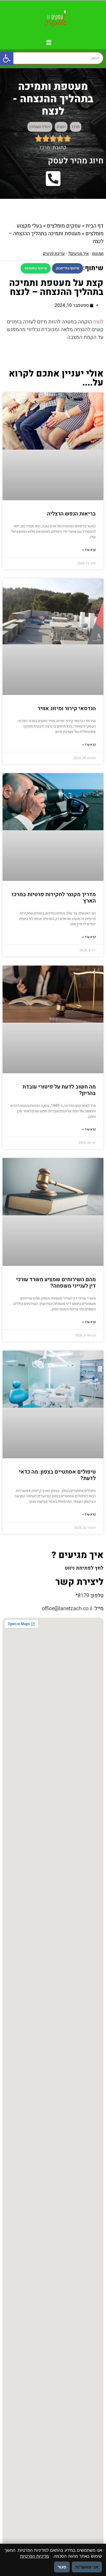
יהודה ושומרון (40, 127)
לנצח (98, 322)
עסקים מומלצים (64, 226)
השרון (61, 127)
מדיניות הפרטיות (34, 2556)
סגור (62, 2567)
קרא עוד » (89, 550)
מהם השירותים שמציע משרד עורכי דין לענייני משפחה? (56, 1283)
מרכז (76, 127)
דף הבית (95, 226)
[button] (7, 58)
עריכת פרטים (54, 254)
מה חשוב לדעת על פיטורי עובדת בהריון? (59, 1090)
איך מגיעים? (78, 254)
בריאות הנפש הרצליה (71, 514)
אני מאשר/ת (87, 2567)
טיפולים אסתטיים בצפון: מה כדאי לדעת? (57, 1475)
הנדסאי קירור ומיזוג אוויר (67, 708)
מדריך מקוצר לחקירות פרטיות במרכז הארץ (54, 898)
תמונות (98, 254)
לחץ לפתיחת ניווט (84, 1568)
